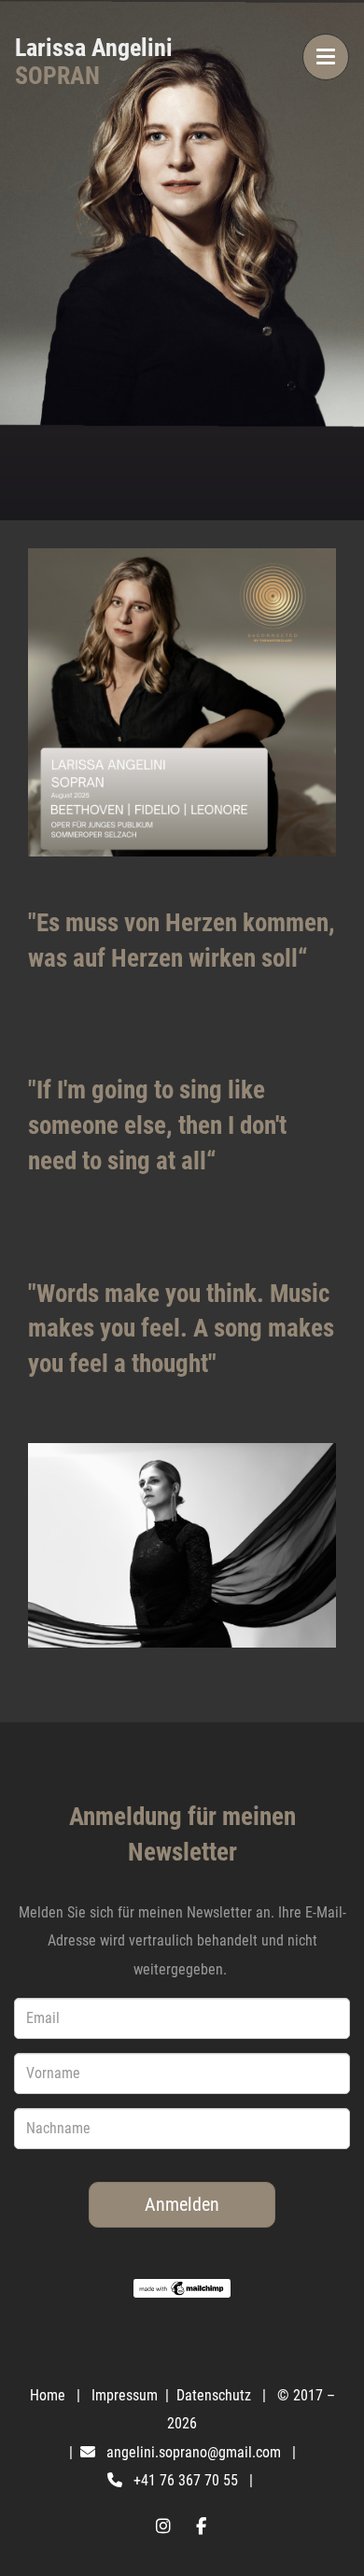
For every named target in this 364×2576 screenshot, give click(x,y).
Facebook (201, 2526)
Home (48, 2395)
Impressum (126, 2395)
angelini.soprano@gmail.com (194, 2452)
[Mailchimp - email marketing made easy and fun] (182, 2288)
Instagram (163, 2526)
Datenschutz (216, 2395)
